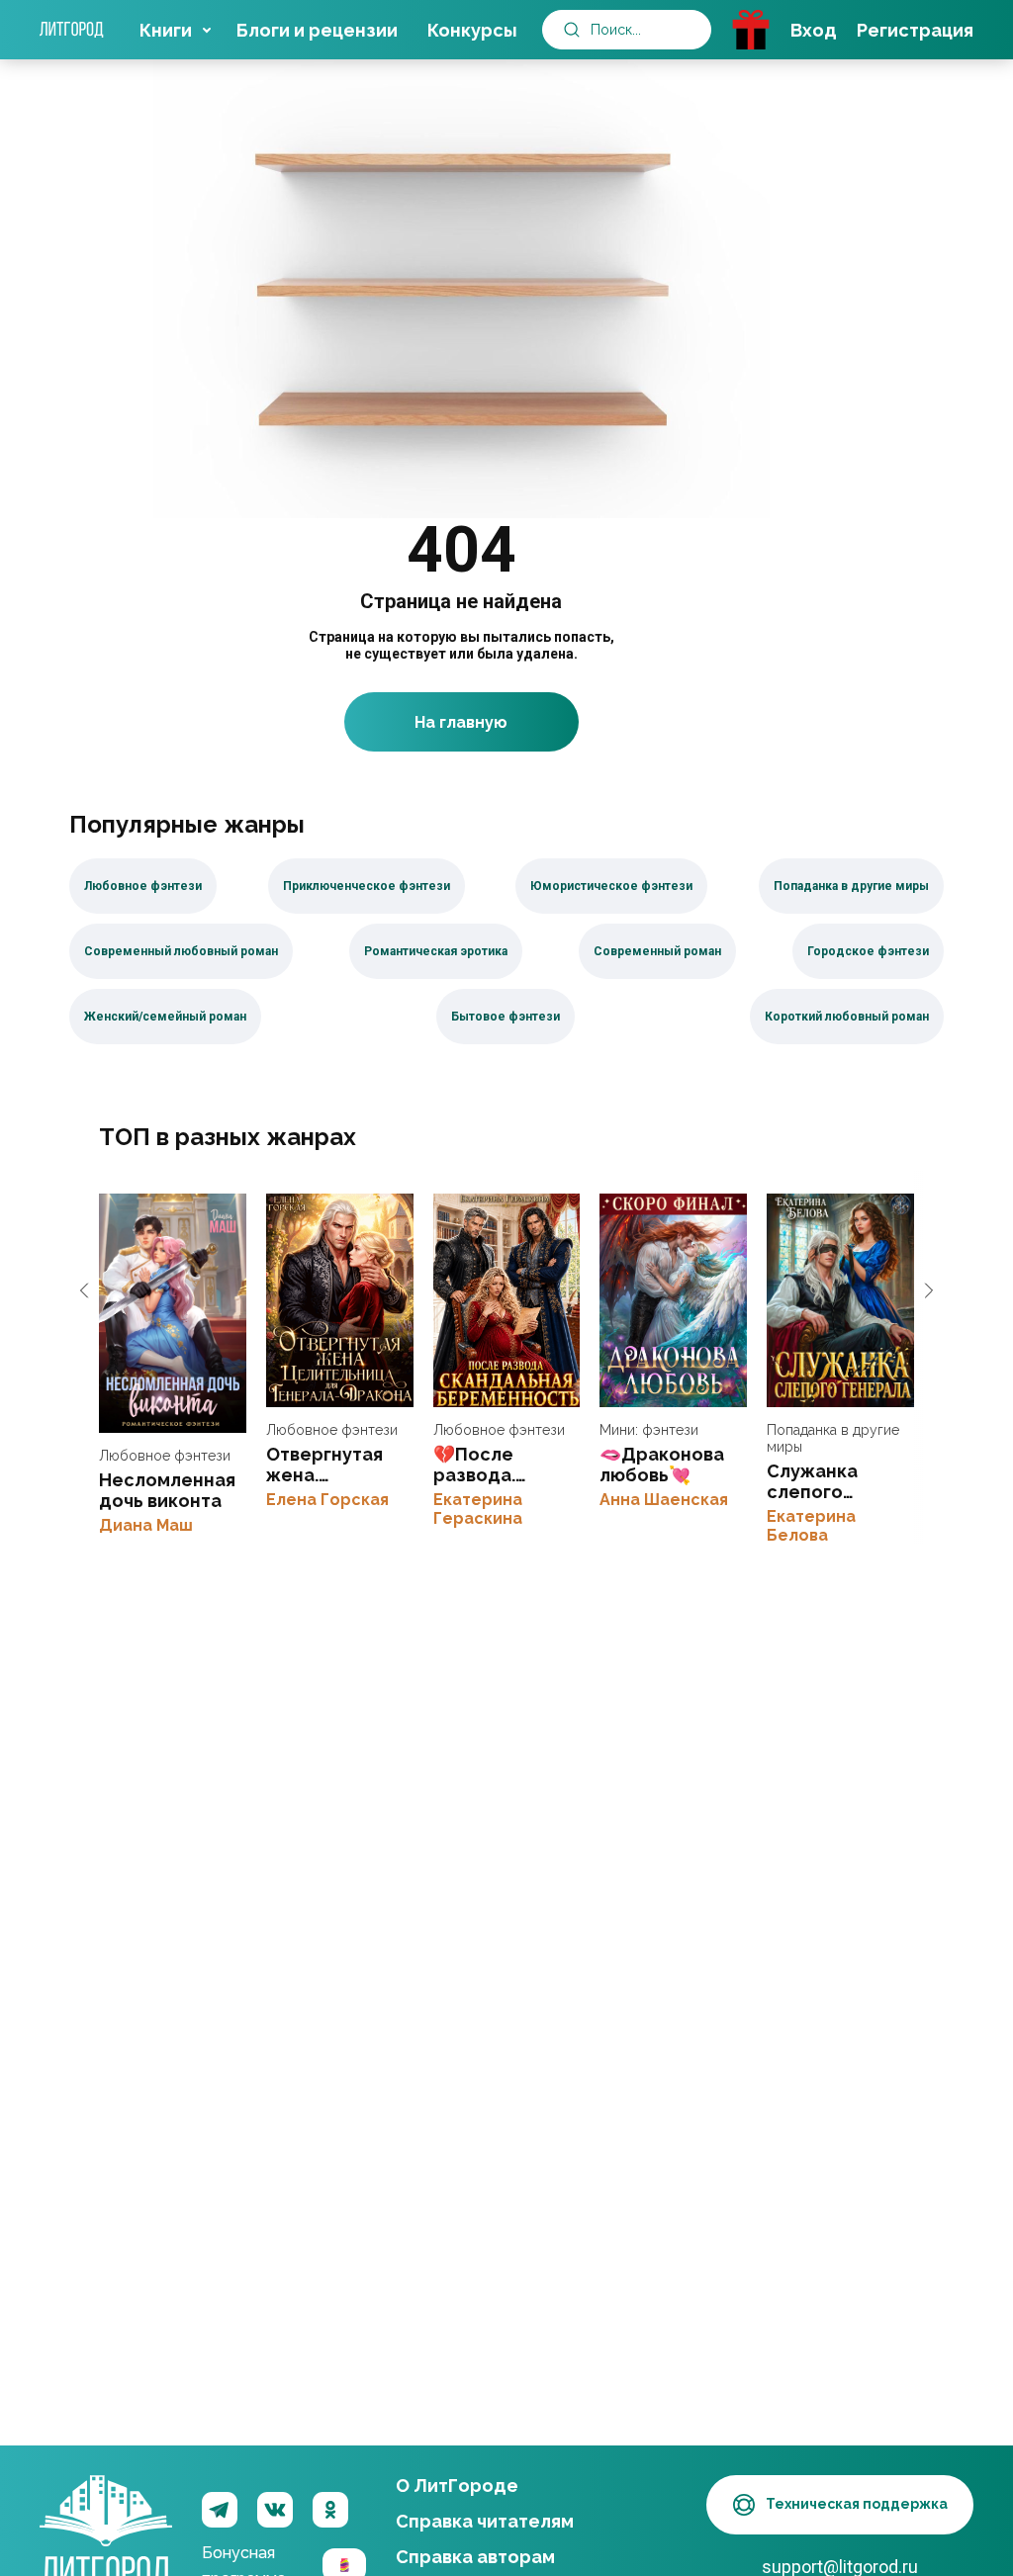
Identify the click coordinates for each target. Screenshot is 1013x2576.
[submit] (572, 30)
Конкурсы (472, 30)
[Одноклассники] (330, 2510)
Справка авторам (475, 2557)
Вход (814, 30)
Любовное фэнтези (165, 1456)
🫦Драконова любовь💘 (673, 1300)
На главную (461, 722)
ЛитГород (106, 2511)
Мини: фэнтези (649, 1430)
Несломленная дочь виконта (173, 1313)
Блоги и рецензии (317, 30)
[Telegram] (220, 2510)
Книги (166, 30)
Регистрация (915, 30)
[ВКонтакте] (275, 2510)
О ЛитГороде (457, 2486)
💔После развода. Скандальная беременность (507, 1300)
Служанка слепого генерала (840, 1300)
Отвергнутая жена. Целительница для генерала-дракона (340, 1300)
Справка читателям (485, 2521)
